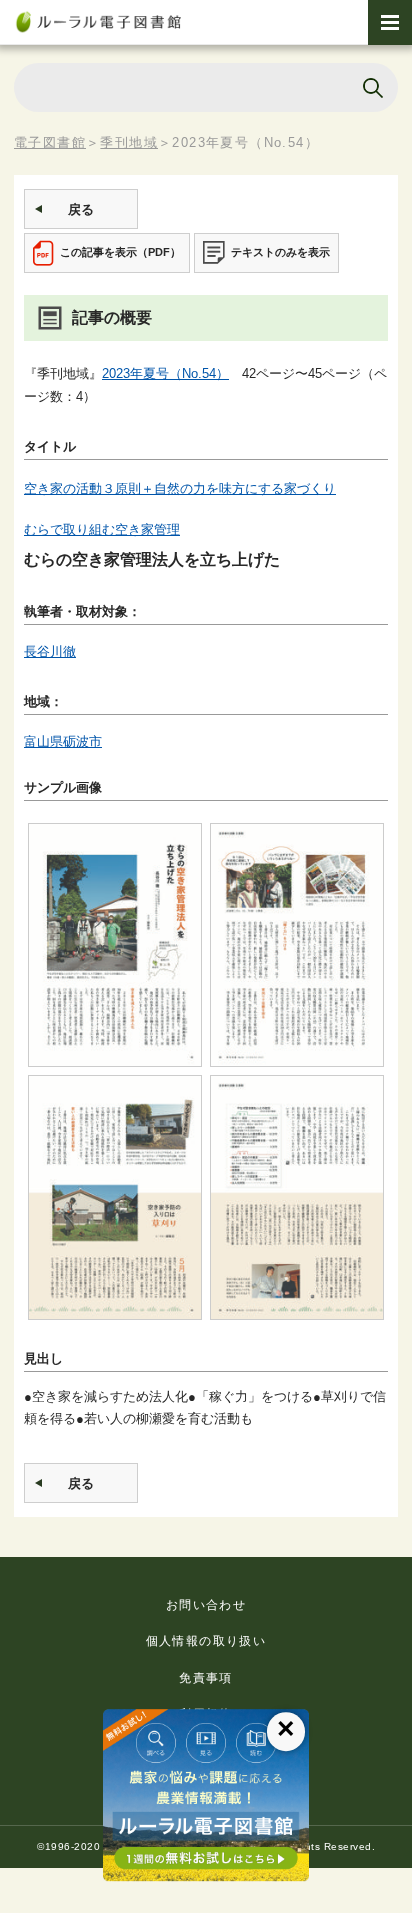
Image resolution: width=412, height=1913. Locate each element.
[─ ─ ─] (390, 22)
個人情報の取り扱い (206, 1641)
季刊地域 (129, 142)
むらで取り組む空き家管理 (102, 529)
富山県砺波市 (63, 741)
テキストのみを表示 (280, 252)
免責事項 (206, 1678)
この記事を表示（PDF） (120, 252)
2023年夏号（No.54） (165, 373)
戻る (81, 209)
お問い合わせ (206, 1605)
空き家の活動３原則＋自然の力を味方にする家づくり (180, 488)
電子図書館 (50, 142)
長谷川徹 (50, 651)
